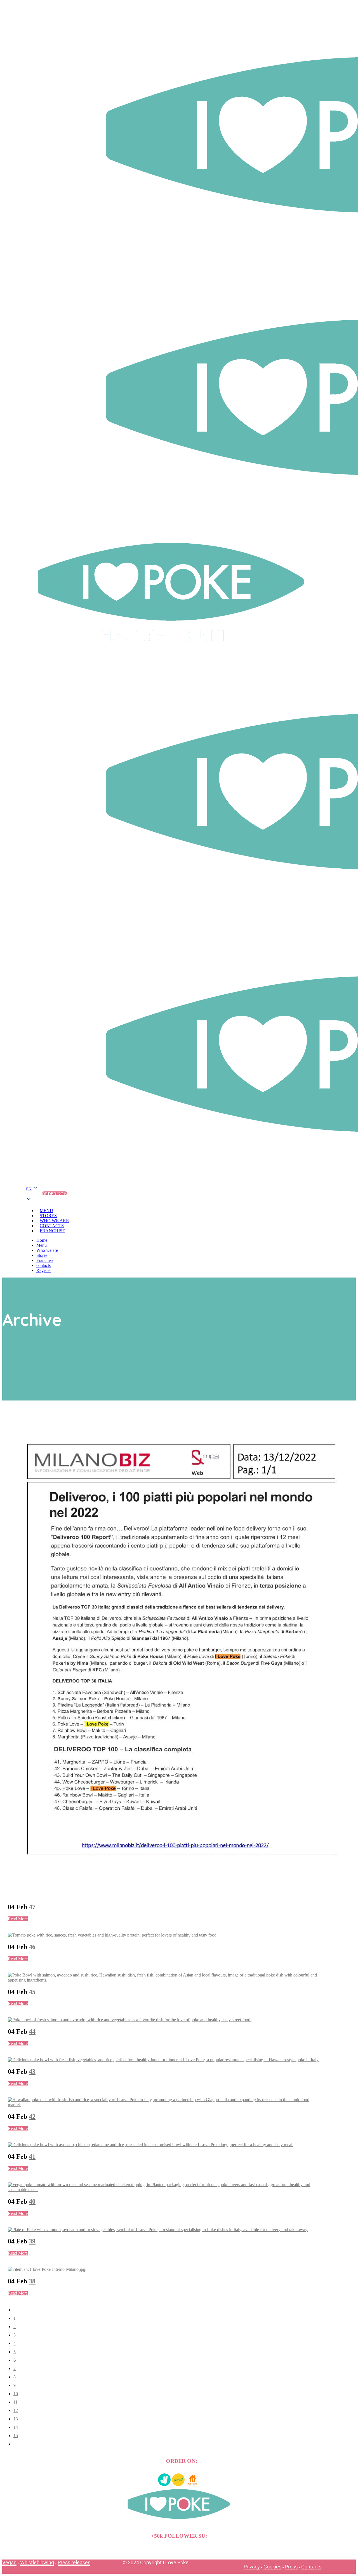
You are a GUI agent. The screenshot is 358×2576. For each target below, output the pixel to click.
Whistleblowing (37, 2562)
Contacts (311, 2567)
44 (32, 2032)
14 (16, 2427)
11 (16, 2402)
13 (16, 2419)
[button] (32, 1194)
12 (16, 2410)
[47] (181, 1895)
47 (32, 1907)
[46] (113, 1935)
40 (32, 2201)
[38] (47, 2269)
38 (32, 2281)
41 (32, 2156)
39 (32, 2241)
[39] (158, 2230)
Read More (18, 1919)
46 (32, 1947)
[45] (166, 1980)
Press (291, 2567)
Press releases (74, 2562)
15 (16, 2436)
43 (32, 2072)
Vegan (9, 2562)
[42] (166, 2105)
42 (32, 2117)
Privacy (252, 2567)
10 (16, 2394)
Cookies (272, 2567)
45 (32, 1992)
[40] (166, 2190)
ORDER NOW (55, 1194)
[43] (164, 2060)
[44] (130, 2020)
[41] (151, 2145)
